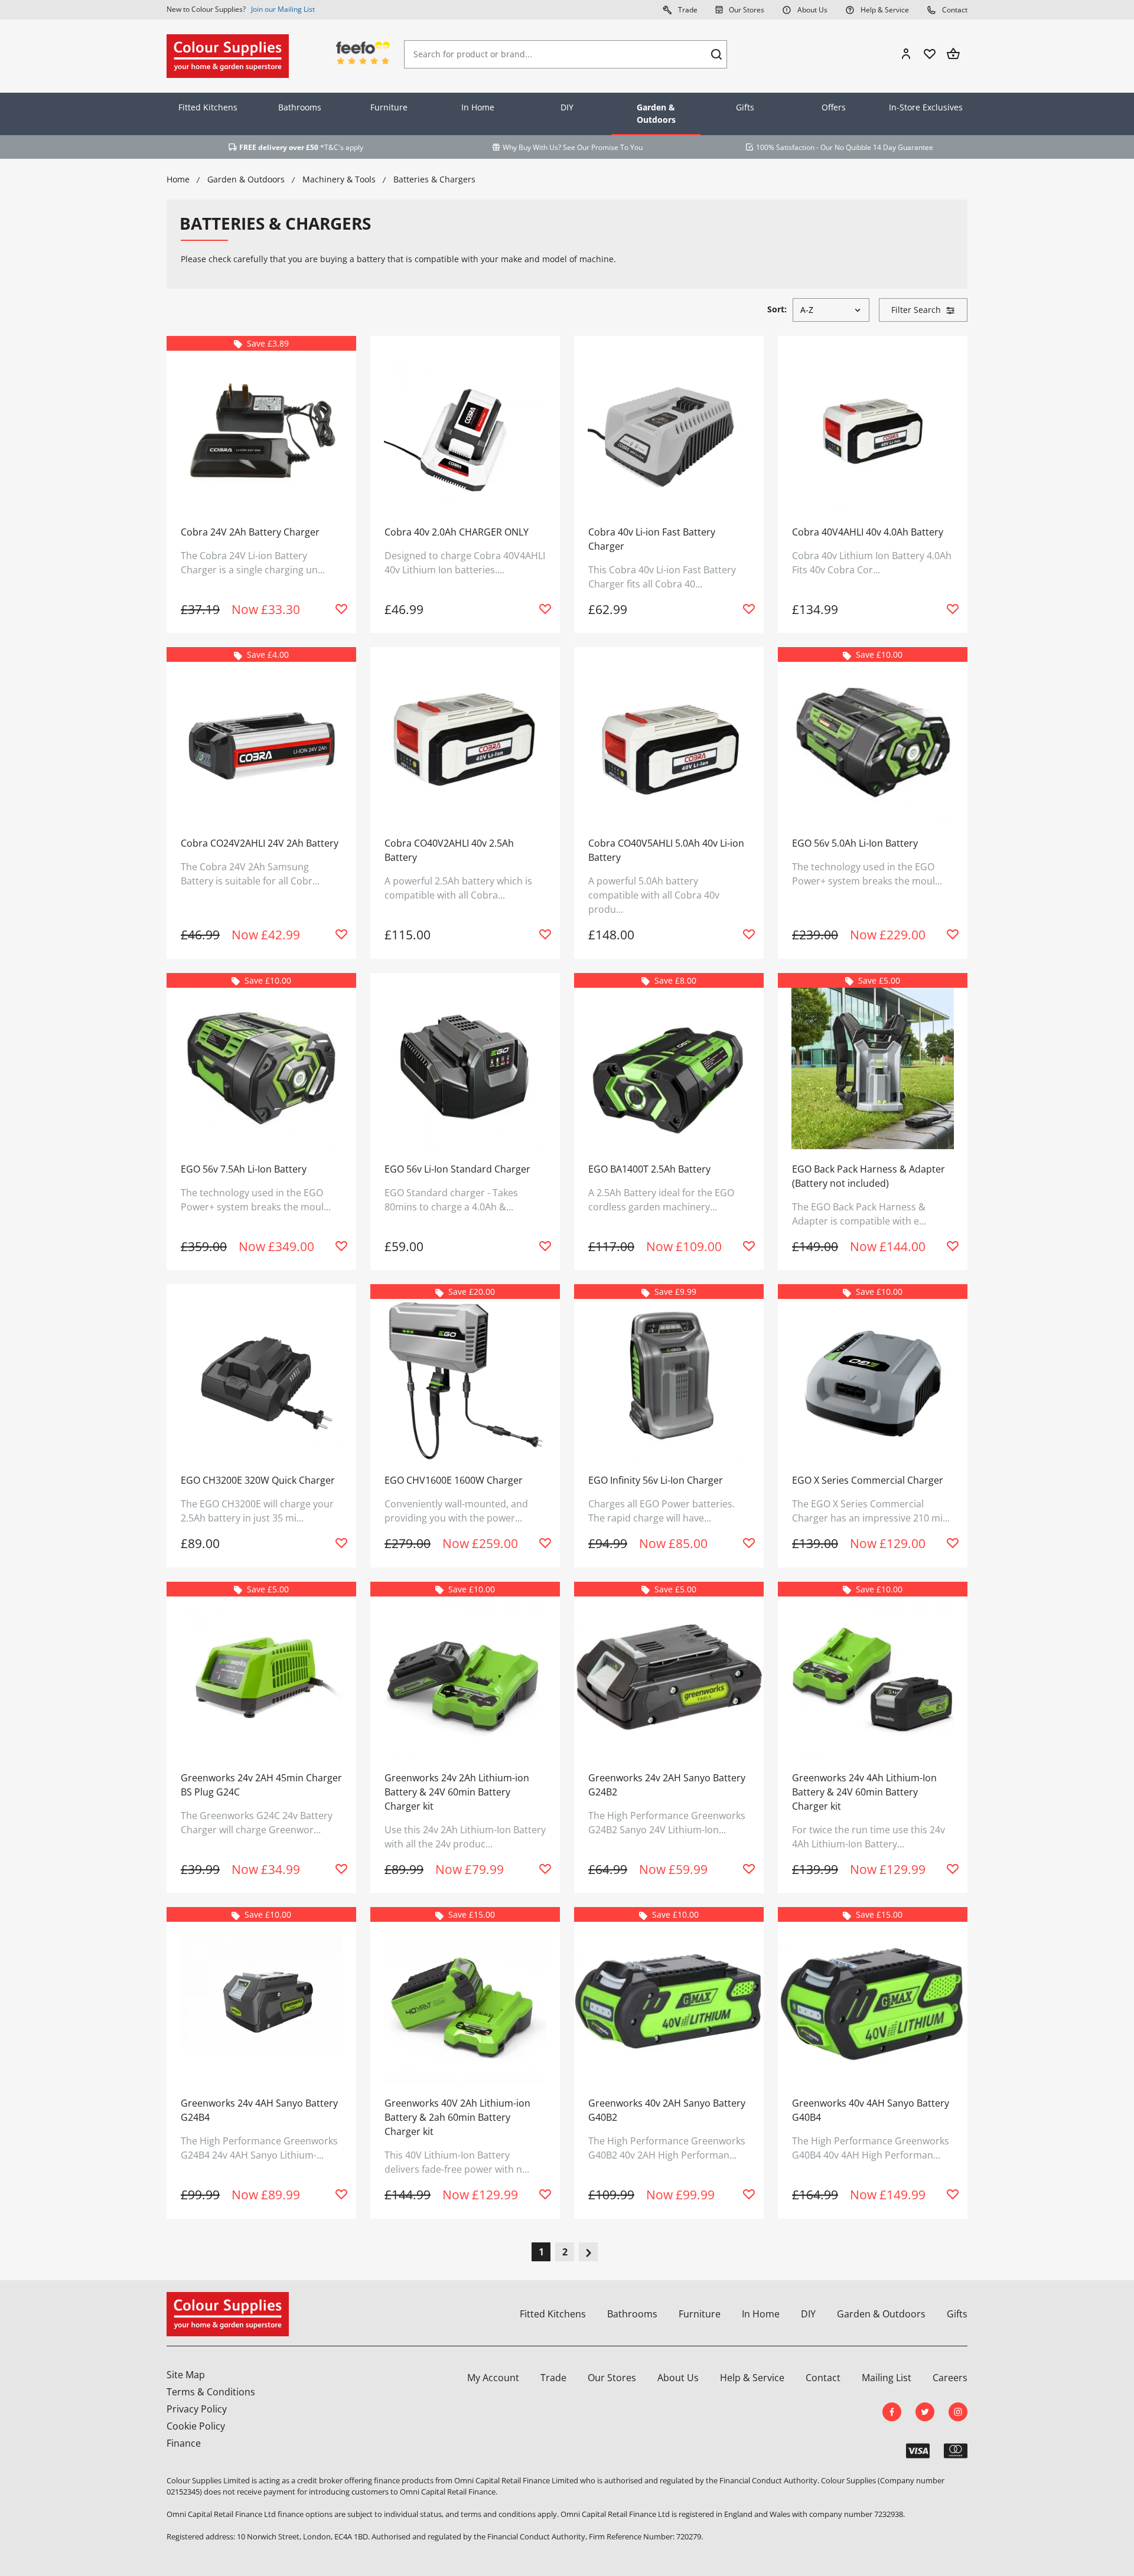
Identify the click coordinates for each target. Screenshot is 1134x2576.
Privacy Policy (197, 2409)
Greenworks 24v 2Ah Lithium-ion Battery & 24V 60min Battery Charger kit (457, 1792)
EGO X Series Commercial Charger (868, 1480)
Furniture (389, 107)
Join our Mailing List (283, 9)
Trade (687, 10)
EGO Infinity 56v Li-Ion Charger (656, 1480)
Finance (184, 2443)
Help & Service (884, 10)
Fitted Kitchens (208, 107)
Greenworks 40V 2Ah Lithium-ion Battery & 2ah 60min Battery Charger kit (457, 2117)
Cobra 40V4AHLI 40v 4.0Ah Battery (868, 532)
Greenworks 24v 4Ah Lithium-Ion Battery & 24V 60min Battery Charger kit (864, 1792)
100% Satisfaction (785, 147)
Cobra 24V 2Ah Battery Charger (250, 532)
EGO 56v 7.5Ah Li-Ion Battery (244, 1169)
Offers (834, 107)
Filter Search (916, 310)
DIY (567, 107)
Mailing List (887, 2378)
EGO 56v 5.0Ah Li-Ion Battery (855, 843)
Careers (950, 2378)
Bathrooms (300, 107)
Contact (954, 10)
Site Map (186, 2375)
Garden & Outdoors (656, 113)
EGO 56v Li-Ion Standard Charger (457, 1169)
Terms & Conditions (211, 2392)
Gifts (745, 107)
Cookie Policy (196, 2426)
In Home (478, 107)
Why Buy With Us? (532, 147)
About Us (812, 10)
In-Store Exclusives (926, 107)
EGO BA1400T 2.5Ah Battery (649, 1169)
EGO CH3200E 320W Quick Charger (258, 1480)
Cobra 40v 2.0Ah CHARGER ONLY (457, 532)
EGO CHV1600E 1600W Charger (454, 1480)
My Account (493, 2378)
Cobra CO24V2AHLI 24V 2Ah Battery (260, 843)
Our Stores (746, 10)
